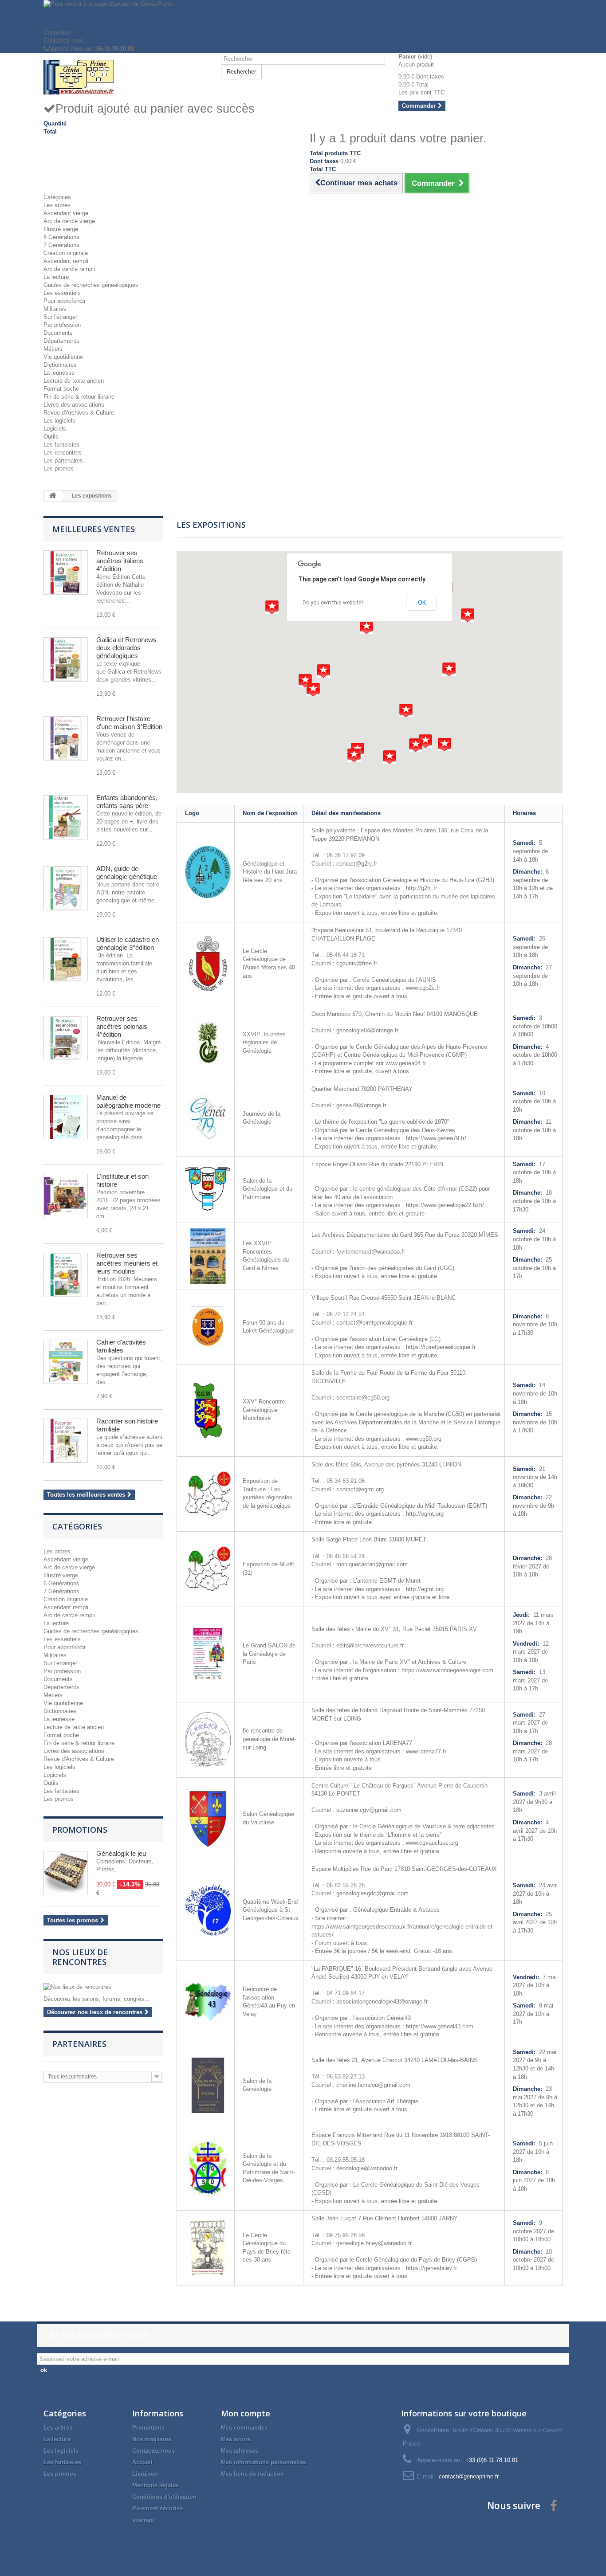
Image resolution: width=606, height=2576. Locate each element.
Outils (51, 437)
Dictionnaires (60, 365)
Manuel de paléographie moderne (128, 1101)
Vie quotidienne (63, 357)
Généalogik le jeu (121, 1853)
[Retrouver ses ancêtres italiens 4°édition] (66, 572)
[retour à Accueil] (53, 496)
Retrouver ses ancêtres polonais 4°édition (122, 1026)
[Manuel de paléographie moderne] (66, 1117)
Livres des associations (74, 405)
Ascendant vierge (66, 213)
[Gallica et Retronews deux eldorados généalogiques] (66, 659)
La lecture (56, 277)
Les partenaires (63, 461)
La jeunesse (59, 373)
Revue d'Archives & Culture (79, 413)
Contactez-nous (64, 41)
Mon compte (246, 2413)
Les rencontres (63, 453)
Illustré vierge (61, 229)
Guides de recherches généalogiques (91, 285)
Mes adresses (240, 2451)
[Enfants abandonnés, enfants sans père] (66, 817)
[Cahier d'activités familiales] (66, 1362)
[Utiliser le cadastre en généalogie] (66, 959)
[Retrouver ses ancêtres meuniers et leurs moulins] (66, 1275)
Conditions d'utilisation (164, 2497)
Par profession (62, 325)
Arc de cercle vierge (69, 221)
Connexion (57, 33)
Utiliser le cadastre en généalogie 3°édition (128, 943)
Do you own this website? (333, 603)
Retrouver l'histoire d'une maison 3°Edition (129, 723)
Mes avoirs (236, 2439)
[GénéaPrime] (126, 77)
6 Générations (61, 237)
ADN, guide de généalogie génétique (127, 872)
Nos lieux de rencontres (80, 1957)
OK (422, 603)
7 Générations (61, 245)
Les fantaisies (61, 445)
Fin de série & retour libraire (79, 397)
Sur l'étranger (60, 317)
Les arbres (57, 205)
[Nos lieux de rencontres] (103, 1987)
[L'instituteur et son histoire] (66, 1196)
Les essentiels (62, 293)
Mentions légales (155, 2485)
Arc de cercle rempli (69, 269)
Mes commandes (244, 2428)
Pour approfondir (65, 301)
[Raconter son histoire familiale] (66, 1441)
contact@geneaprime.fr (469, 2476)
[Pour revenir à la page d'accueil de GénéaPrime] (303, 14)
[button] (468, 615)
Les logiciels (59, 421)
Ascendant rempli (66, 261)
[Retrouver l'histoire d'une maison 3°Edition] (66, 738)
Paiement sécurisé (157, 2508)
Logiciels (55, 429)
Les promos (59, 469)
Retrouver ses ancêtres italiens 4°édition (120, 561)
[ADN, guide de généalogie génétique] (66, 888)
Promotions (80, 1830)
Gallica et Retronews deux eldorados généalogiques (126, 648)
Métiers (53, 349)
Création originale (66, 253)
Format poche (61, 389)
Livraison (145, 2474)
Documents (58, 333)
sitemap (143, 2520)
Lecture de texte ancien (74, 381)
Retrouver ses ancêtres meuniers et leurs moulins (127, 1263)
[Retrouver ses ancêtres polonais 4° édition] (66, 1038)
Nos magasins (152, 2439)
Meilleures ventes (94, 529)
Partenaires (79, 2044)
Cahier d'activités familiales (121, 1346)
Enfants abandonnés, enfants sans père (127, 802)
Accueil (142, 2462)
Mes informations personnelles (264, 2462)
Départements (61, 341)
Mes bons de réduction (252, 2474)
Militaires (55, 309)
